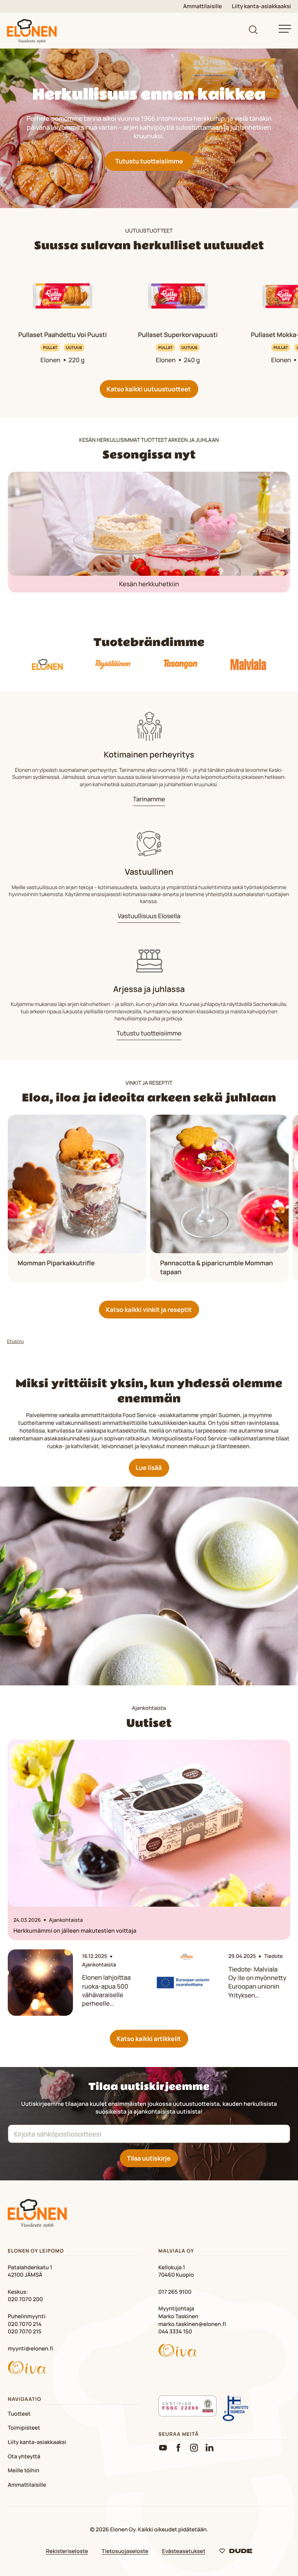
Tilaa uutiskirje (149, 2158)
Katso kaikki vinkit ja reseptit (149, 1310)
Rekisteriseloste (67, 2551)
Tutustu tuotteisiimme (149, 161)
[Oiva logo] (74, 2369)
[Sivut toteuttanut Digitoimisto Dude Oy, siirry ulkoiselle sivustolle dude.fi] (236, 2553)
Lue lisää (149, 1468)
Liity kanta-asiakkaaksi (262, 6)
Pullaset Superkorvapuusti (178, 335)
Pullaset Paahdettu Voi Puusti (62, 335)
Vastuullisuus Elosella (149, 916)
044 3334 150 (175, 2332)
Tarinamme (149, 799)
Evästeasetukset (184, 2551)
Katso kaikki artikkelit (149, 2039)
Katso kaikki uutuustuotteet (149, 389)
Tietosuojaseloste (125, 2551)
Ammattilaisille (203, 6)
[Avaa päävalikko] (285, 29)
